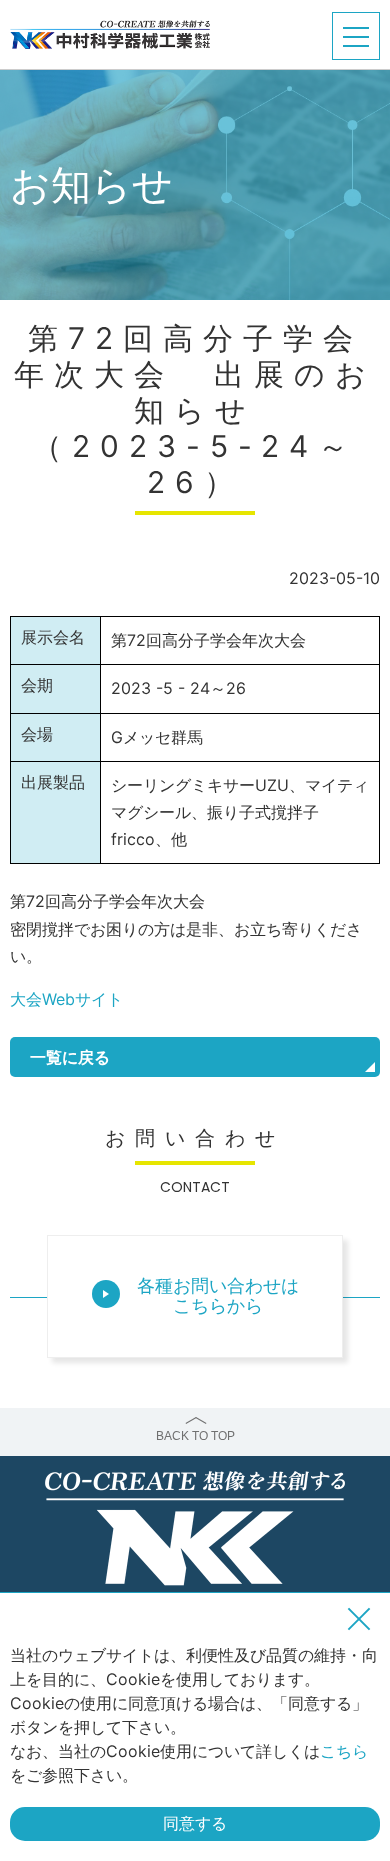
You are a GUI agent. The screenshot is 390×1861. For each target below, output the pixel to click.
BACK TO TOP (195, 1436)
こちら (344, 1751)
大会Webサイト (66, 999)
